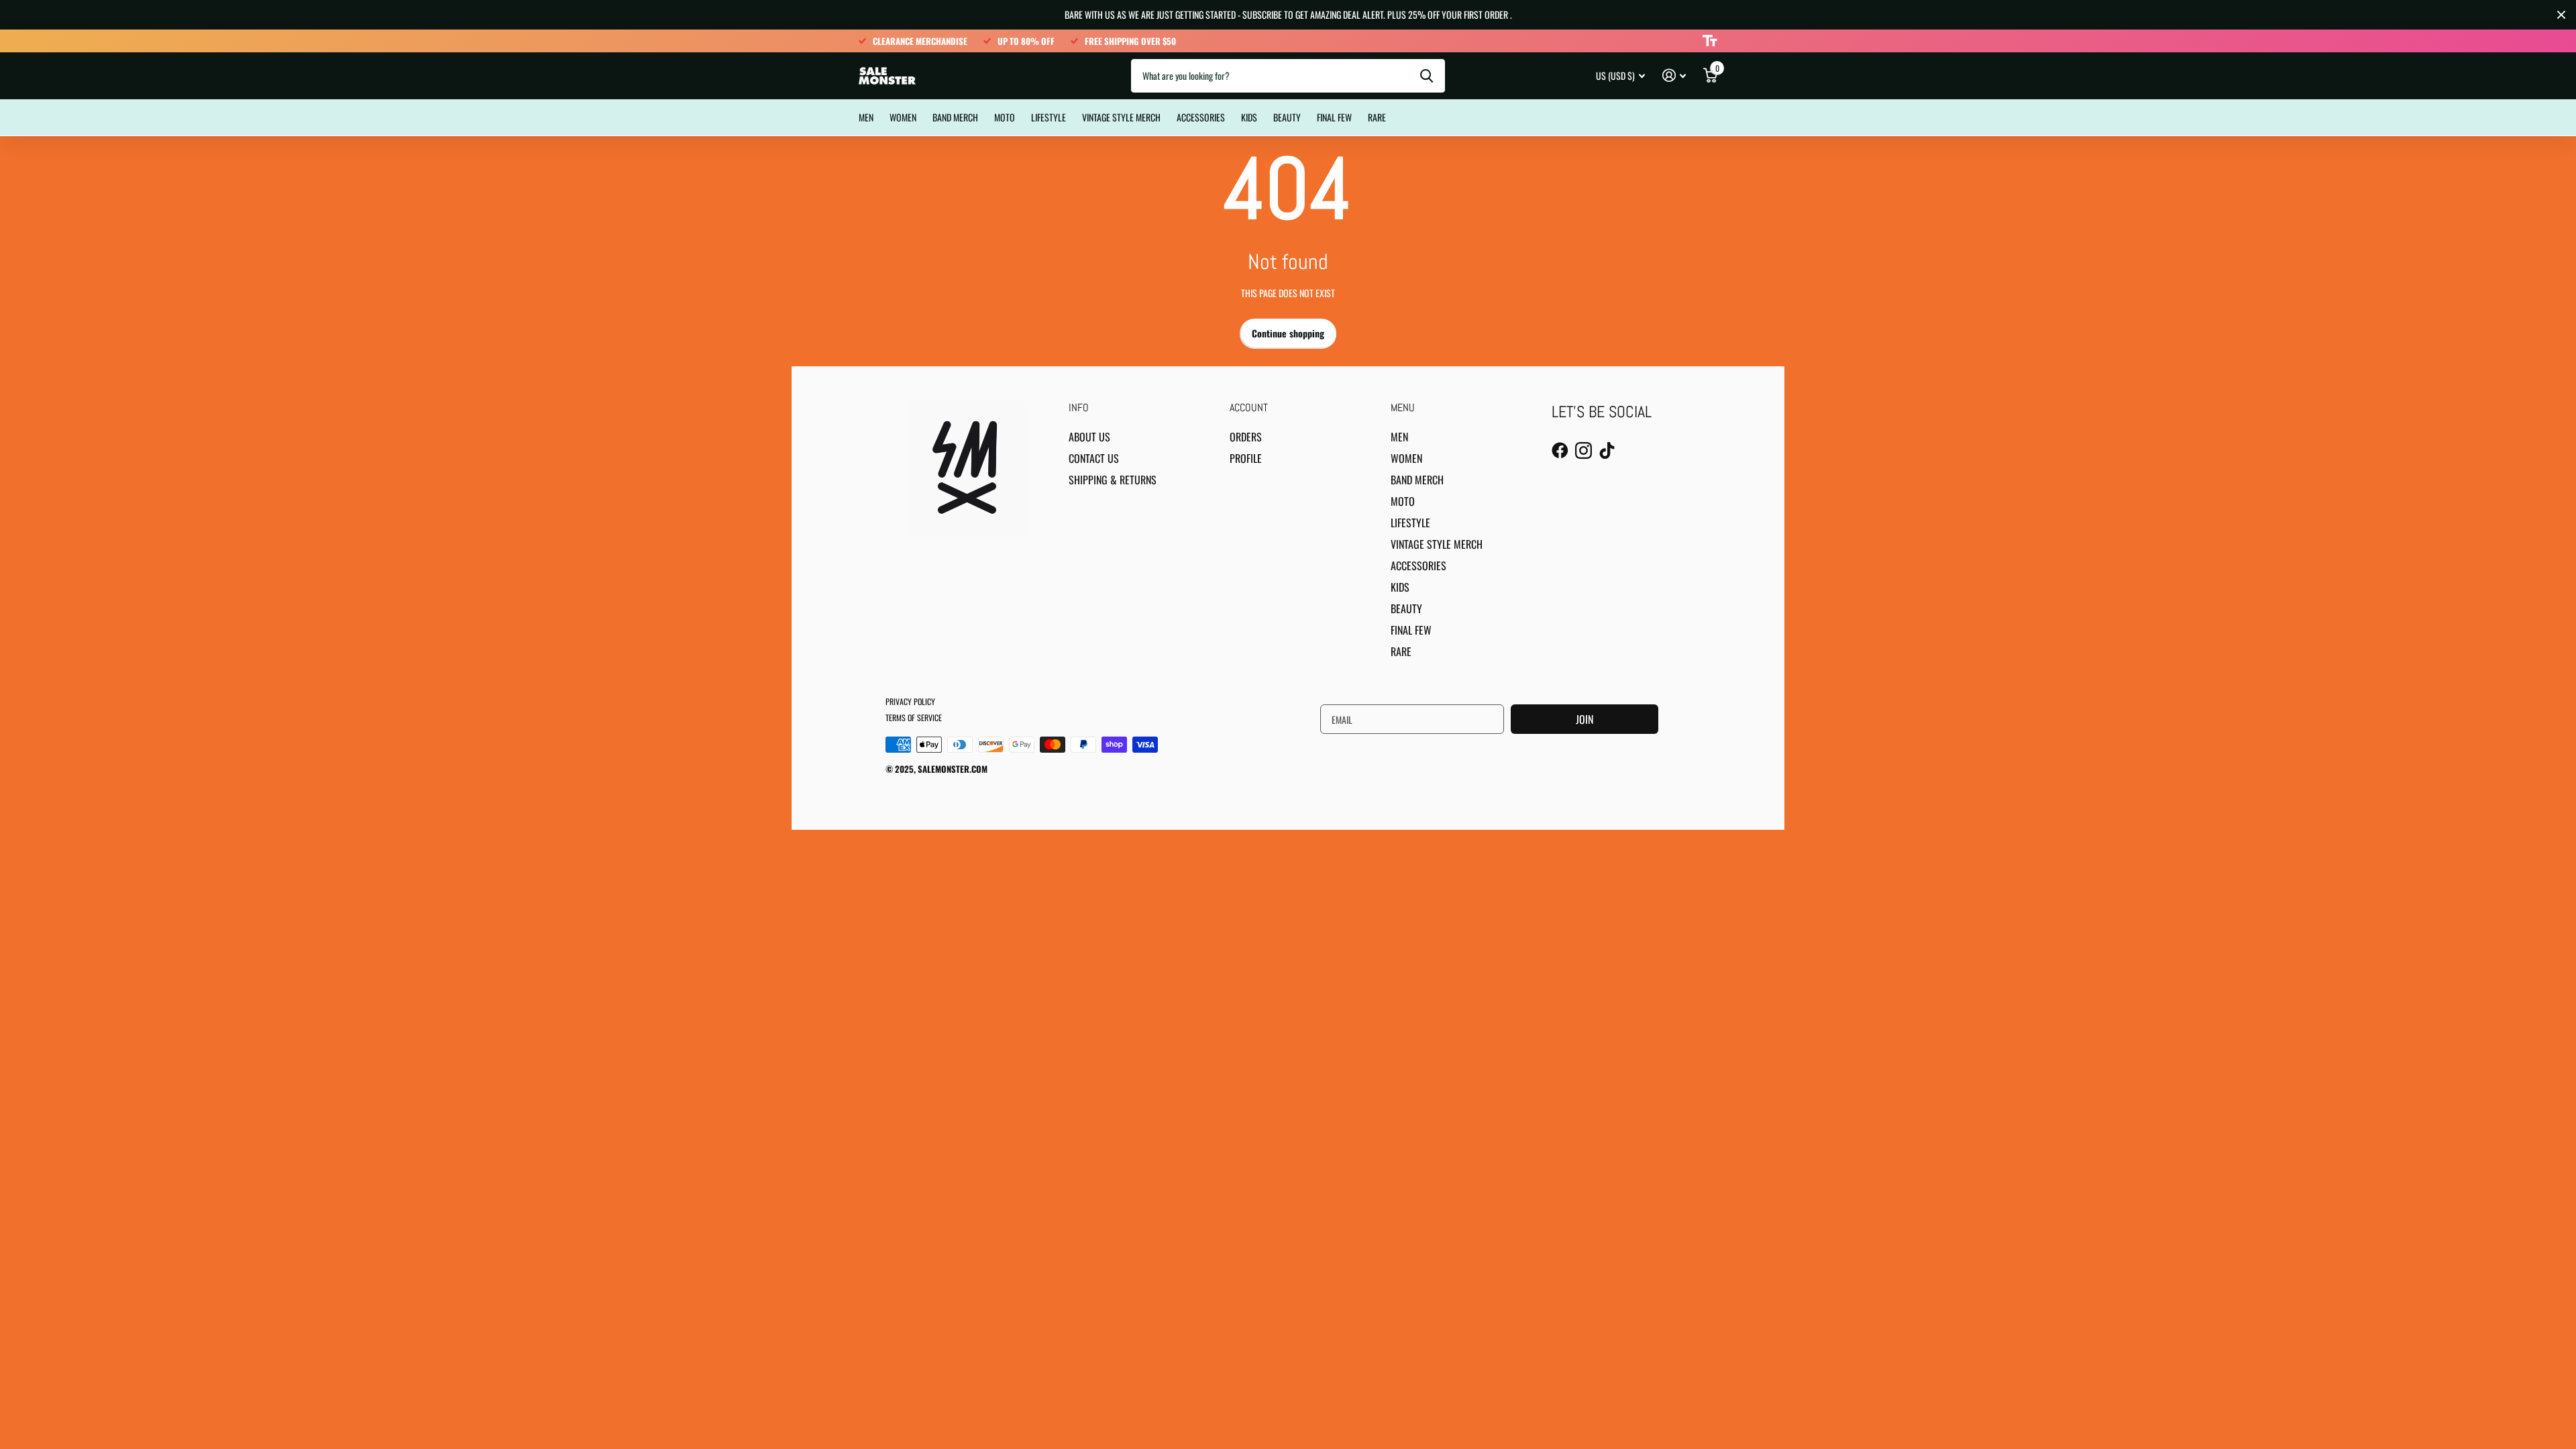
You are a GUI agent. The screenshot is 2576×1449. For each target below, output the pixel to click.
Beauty (1287, 117)
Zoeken (1427, 76)
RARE (1377, 117)
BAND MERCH (955, 117)
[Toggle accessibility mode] (1710, 41)
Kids (1249, 117)
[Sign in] (1674, 75)
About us (1089, 437)
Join (1585, 719)
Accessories (1201, 117)
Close (2561, 15)
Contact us (1094, 458)
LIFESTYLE (1049, 117)
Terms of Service (914, 717)
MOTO (1005, 117)
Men (866, 117)
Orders (1246, 437)
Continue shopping (1288, 333)
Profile (1246, 458)
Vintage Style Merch (1121, 117)
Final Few (1334, 117)
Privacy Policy (910, 701)
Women (903, 117)
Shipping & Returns (1113, 480)
